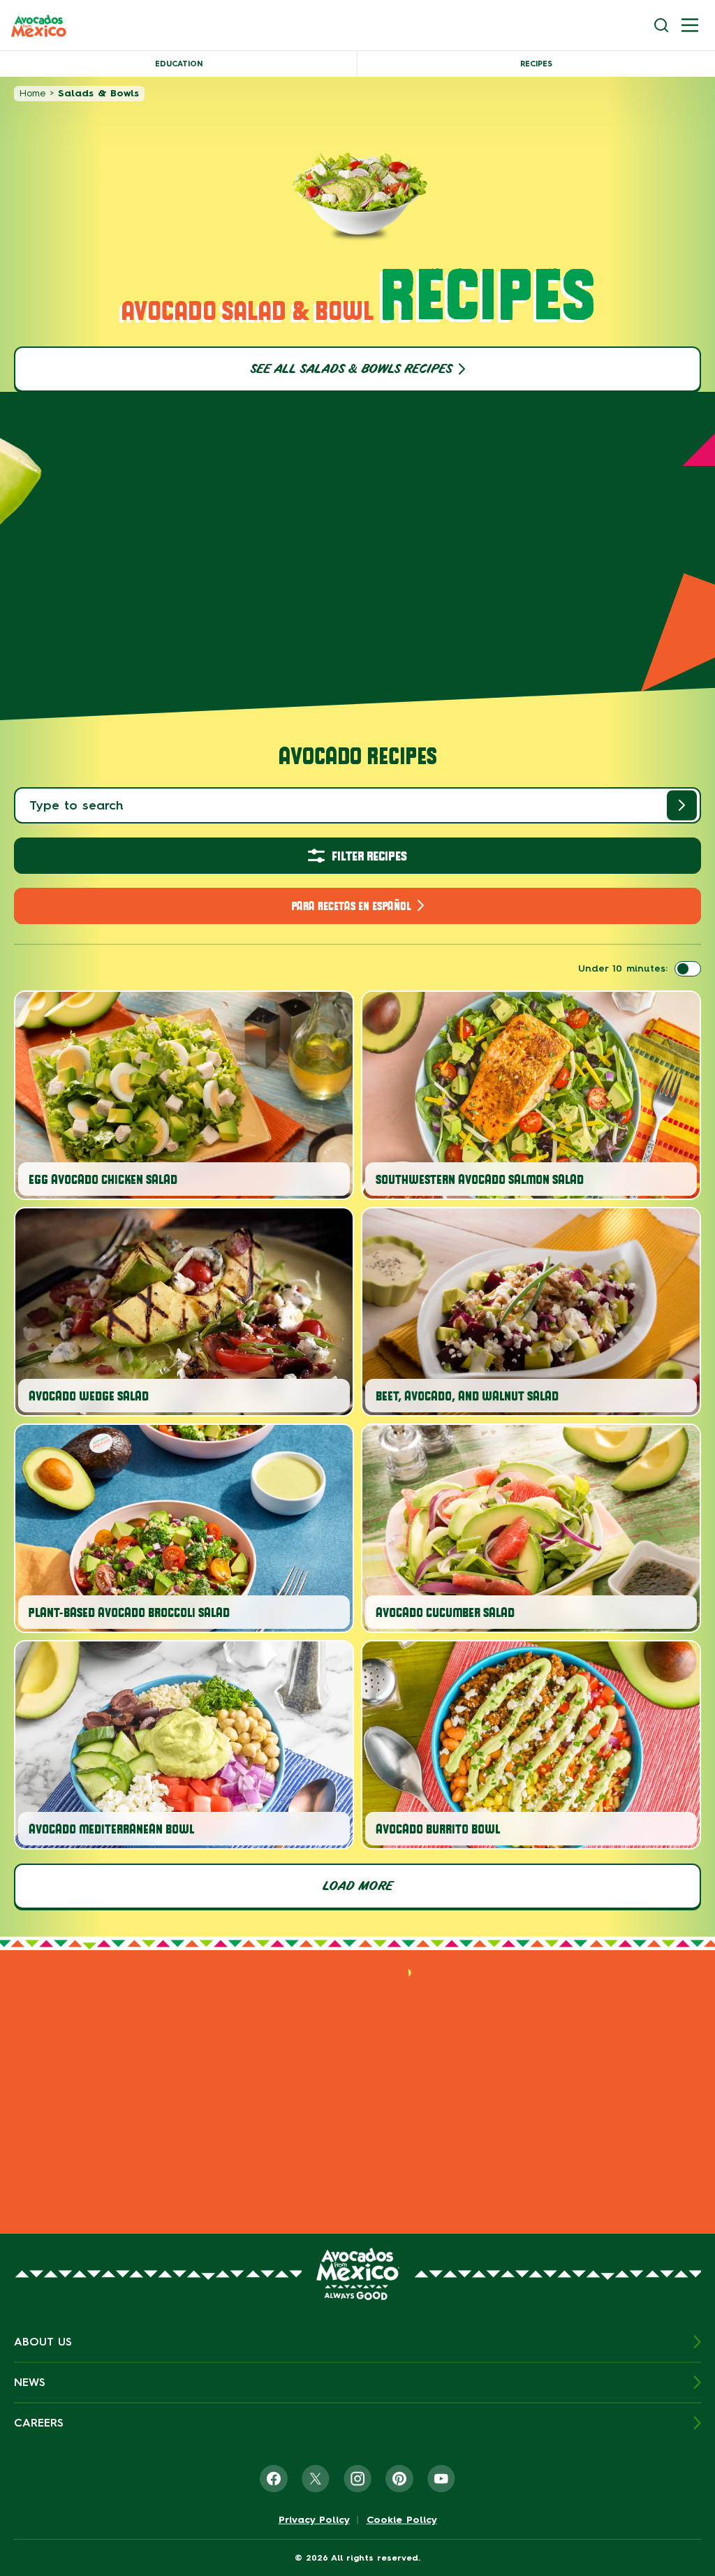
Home (32, 93)
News (30, 2382)
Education (179, 64)
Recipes (536, 64)
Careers (39, 2423)
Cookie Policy (402, 2520)
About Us (43, 2342)
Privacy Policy (314, 2520)
